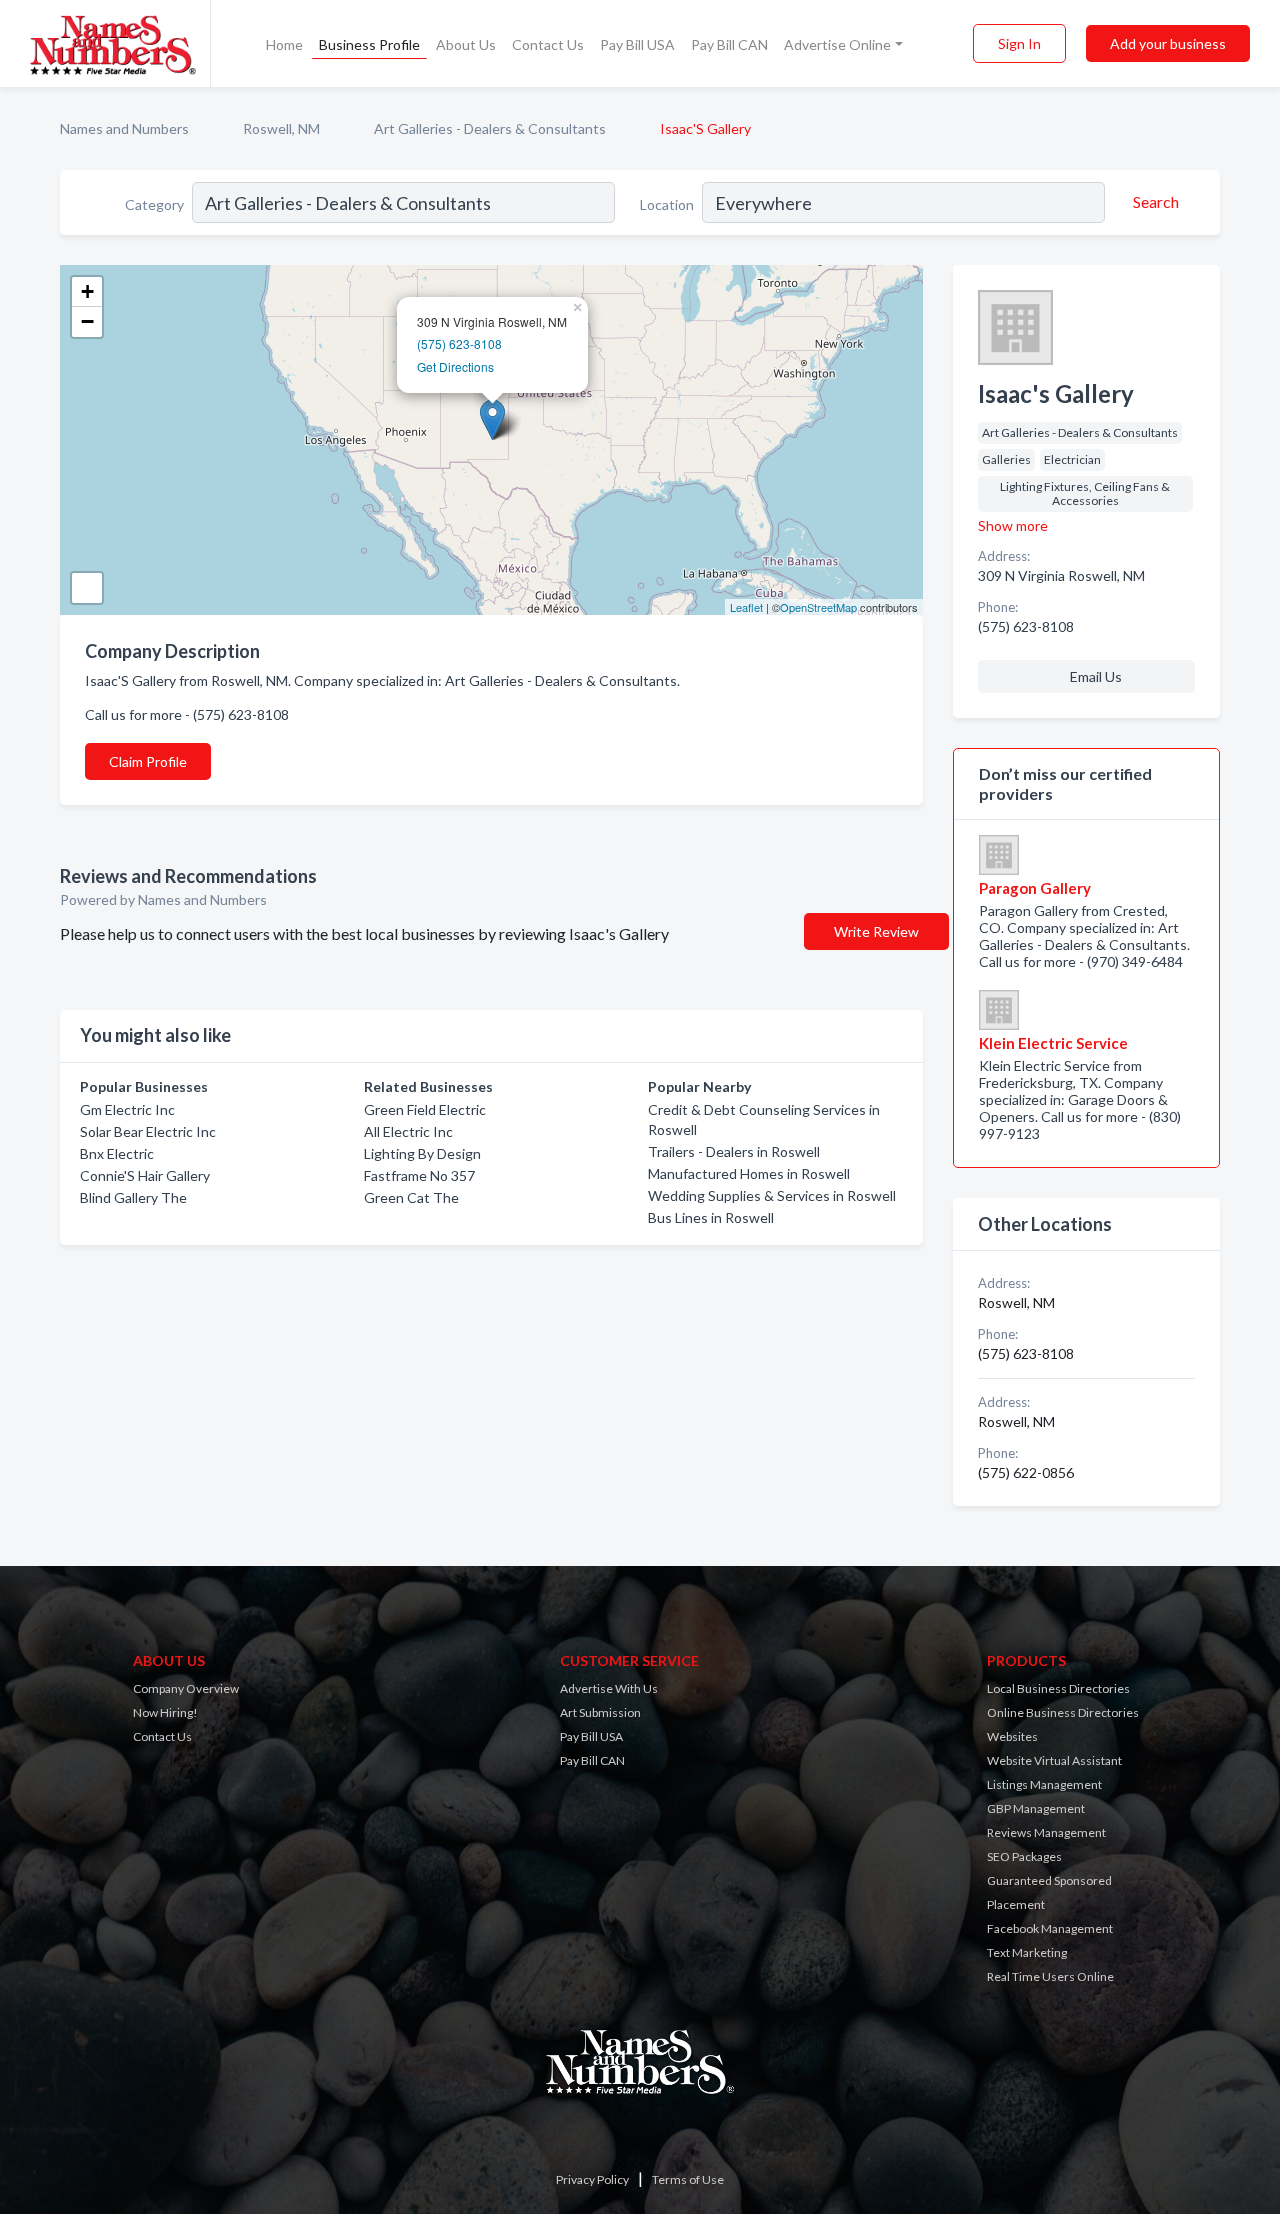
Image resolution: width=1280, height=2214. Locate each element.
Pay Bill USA (637, 44)
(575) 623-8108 (459, 343)
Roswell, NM (281, 128)
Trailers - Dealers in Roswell (734, 1151)
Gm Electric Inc (127, 1109)
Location (667, 204)
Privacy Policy (592, 2179)
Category (154, 204)
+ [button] (87, 291)
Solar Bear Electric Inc (148, 1131)
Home (284, 44)
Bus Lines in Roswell (711, 1217)
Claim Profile (148, 761)
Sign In (1019, 43)
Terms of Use (688, 2179)
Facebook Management (1050, 1928)
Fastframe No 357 (419, 1175)
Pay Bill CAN (729, 44)
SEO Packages (1024, 1856)
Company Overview (186, 1688)
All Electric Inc (408, 1131)
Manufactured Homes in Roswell (749, 1173)
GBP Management (1036, 1808)
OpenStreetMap (818, 607)
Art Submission (600, 1712)
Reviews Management (1046, 1832)
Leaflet (746, 607)
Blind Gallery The (133, 1197)
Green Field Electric (425, 1109)
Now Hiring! (165, 1712)
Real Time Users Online (1050, 1976)
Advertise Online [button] (837, 44)
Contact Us (548, 44)
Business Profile (369, 44)
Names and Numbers (124, 128)
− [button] (87, 321)
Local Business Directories (1058, 1688)
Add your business (1168, 43)
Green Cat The (411, 1197)
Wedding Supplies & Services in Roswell (772, 1195)
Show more (1013, 525)
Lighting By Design (422, 1153)
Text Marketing (1027, 1952)
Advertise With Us (609, 1688)
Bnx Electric (117, 1153)
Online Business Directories (1063, 1712)
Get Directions (455, 366)
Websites (1012, 1736)
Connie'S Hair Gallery (145, 1175)
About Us (466, 44)
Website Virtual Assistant (1054, 1760)
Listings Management (1044, 1784)
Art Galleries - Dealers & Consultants (490, 128)
